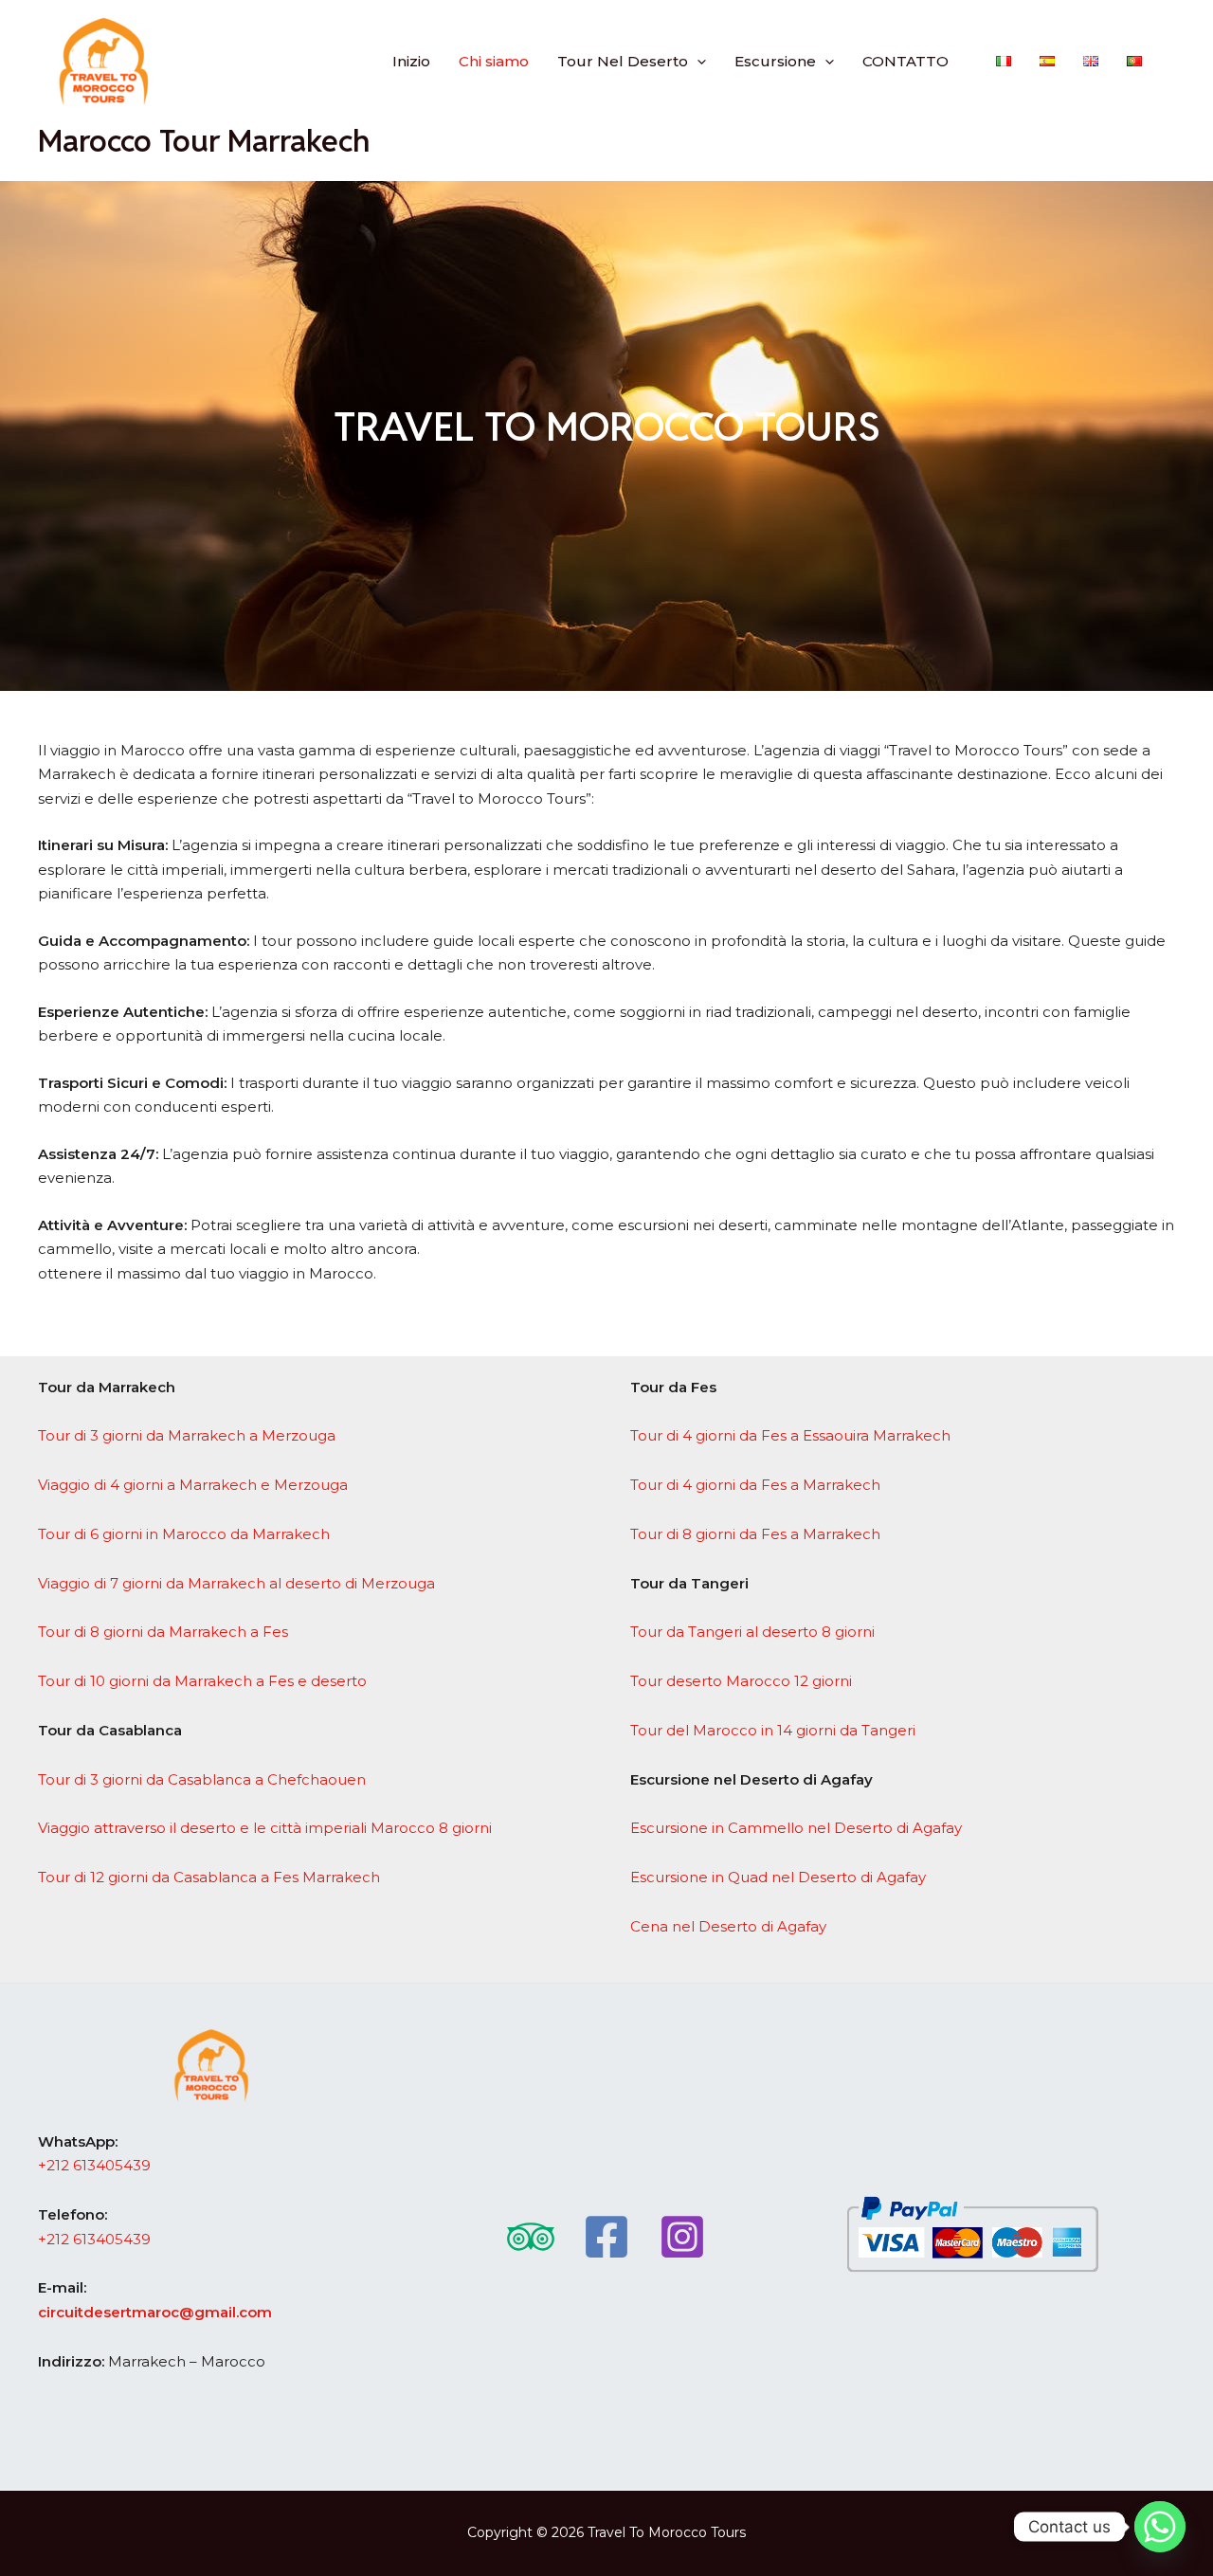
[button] (697, 61)
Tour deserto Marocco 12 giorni (741, 1681)
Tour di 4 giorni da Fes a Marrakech (755, 1485)
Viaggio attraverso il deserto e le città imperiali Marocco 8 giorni (265, 1828)
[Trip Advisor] (531, 2237)
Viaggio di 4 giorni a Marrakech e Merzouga (193, 1485)
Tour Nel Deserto (623, 61)
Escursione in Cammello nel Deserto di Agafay (796, 1828)
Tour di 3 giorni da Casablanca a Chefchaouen (202, 1779)
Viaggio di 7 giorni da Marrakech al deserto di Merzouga (236, 1583)
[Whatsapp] (1160, 2527)
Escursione (775, 61)
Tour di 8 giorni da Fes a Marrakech (755, 1534)
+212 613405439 (94, 2165)
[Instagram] (682, 2237)
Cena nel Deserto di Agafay (728, 1926)
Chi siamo (494, 61)
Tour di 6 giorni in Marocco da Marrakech (184, 1534)
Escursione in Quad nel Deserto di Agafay (778, 1877)
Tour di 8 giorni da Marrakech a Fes (163, 1632)
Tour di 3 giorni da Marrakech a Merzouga (187, 1435)
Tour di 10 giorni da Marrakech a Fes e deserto (202, 1681)
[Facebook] (606, 2237)
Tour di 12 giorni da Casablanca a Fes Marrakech (209, 1877)
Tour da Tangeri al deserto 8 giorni (752, 1632)
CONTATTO (905, 61)
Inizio (411, 61)
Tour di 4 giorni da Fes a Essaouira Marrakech (790, 1435)
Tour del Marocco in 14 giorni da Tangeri (773, 1730)
